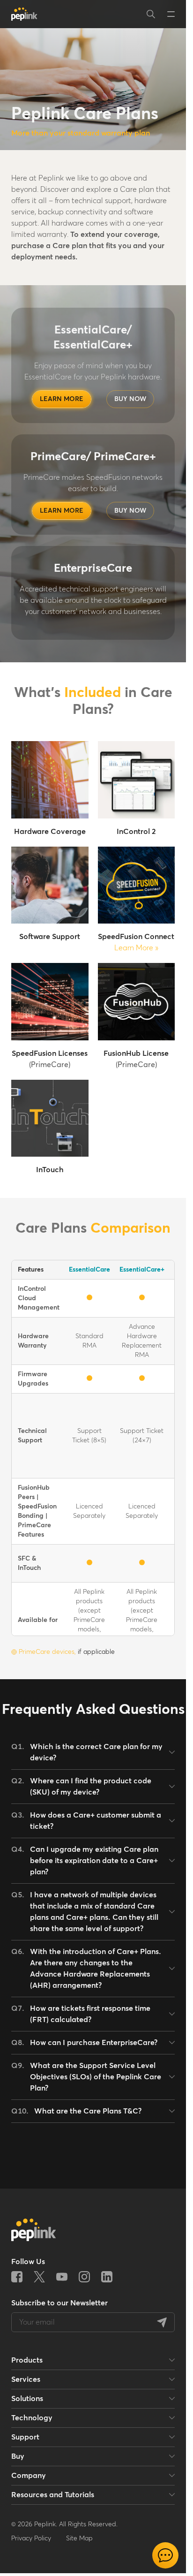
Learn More (136, 948)
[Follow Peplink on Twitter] (39, 2277)
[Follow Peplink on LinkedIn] (107, 2277)
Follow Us (28, 2262)
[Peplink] (24, 14)
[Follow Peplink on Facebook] (17, 2277)
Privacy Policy (31, 2538)
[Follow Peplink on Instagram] (84, 2277)
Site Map (79, 2538)
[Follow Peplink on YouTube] (62, 2277)
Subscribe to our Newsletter (59, 2303)
